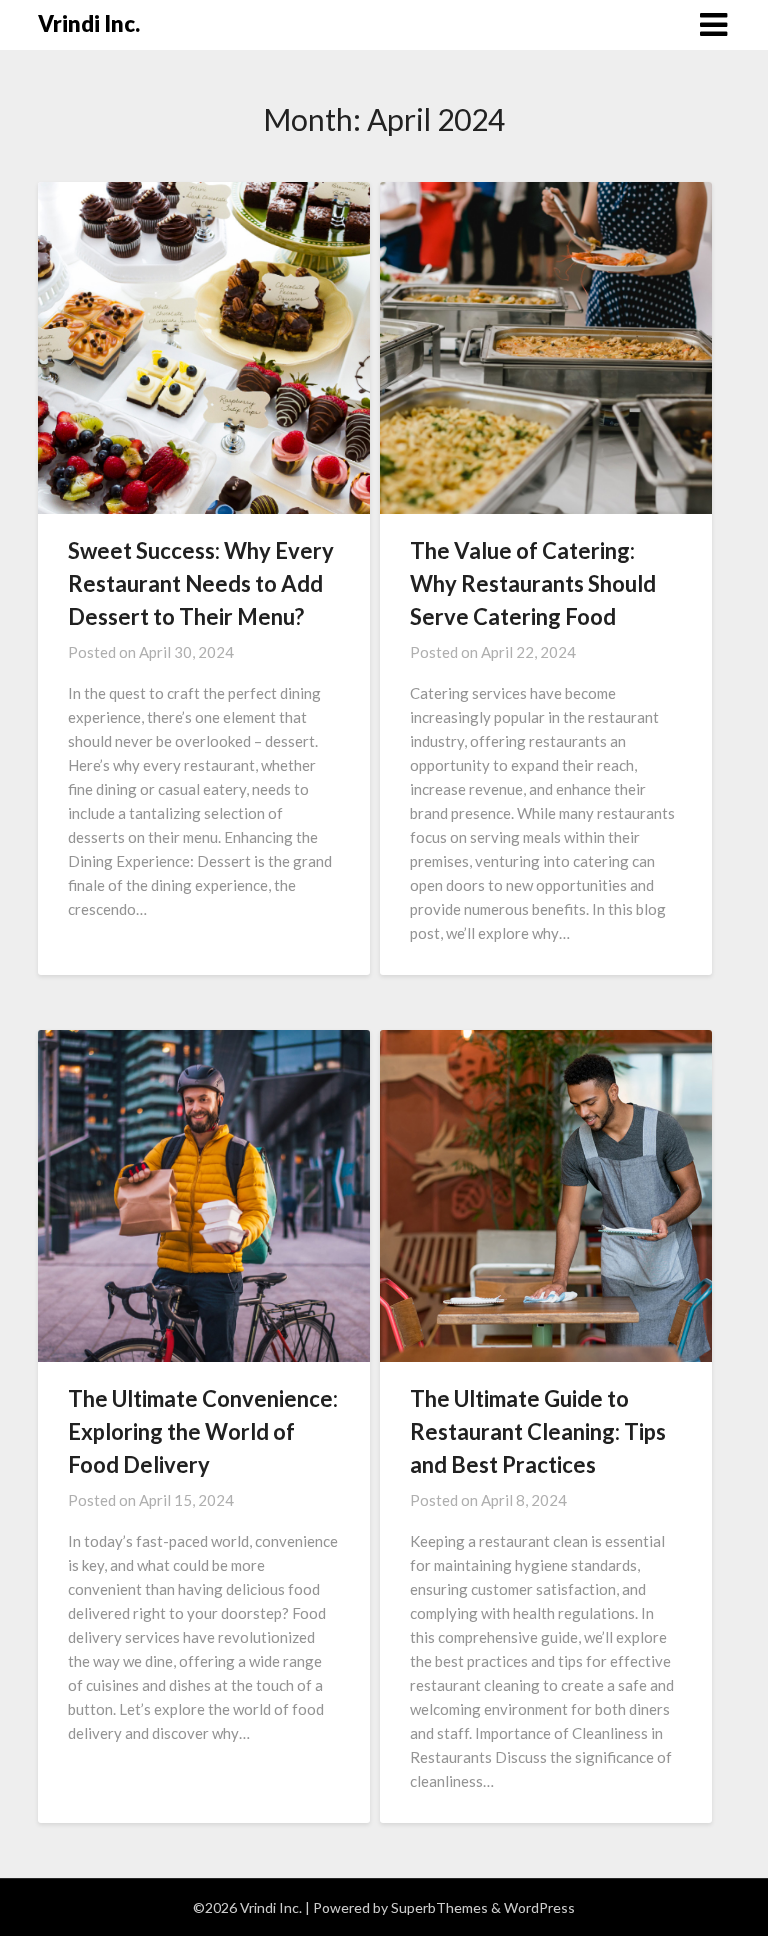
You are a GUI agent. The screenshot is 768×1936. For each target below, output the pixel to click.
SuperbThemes (439, 1907)
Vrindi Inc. (89, 23)
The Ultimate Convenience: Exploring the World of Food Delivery (203, 1431)
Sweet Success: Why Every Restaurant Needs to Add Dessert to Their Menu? (201, 583)
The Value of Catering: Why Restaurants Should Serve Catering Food (533, 583)
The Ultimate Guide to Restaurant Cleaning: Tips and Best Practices (538, 1431)
